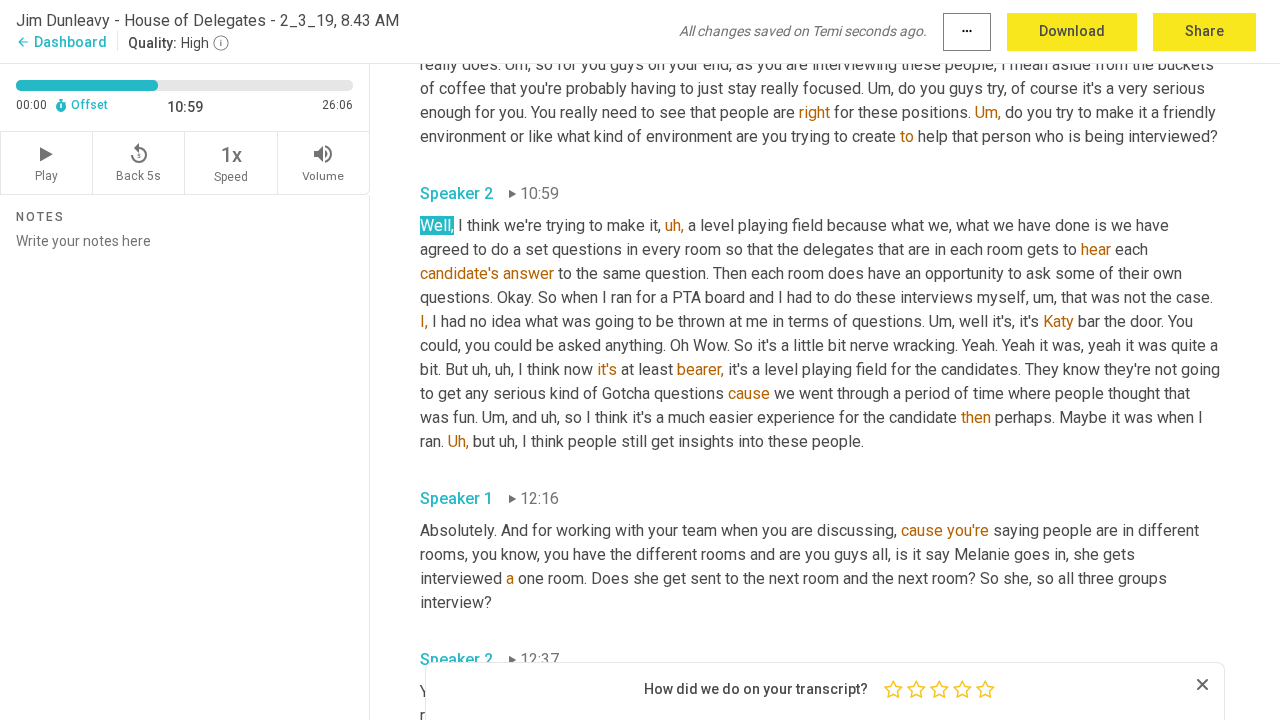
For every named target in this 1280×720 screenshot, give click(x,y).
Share (1204, 31)
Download (1072, 31)
